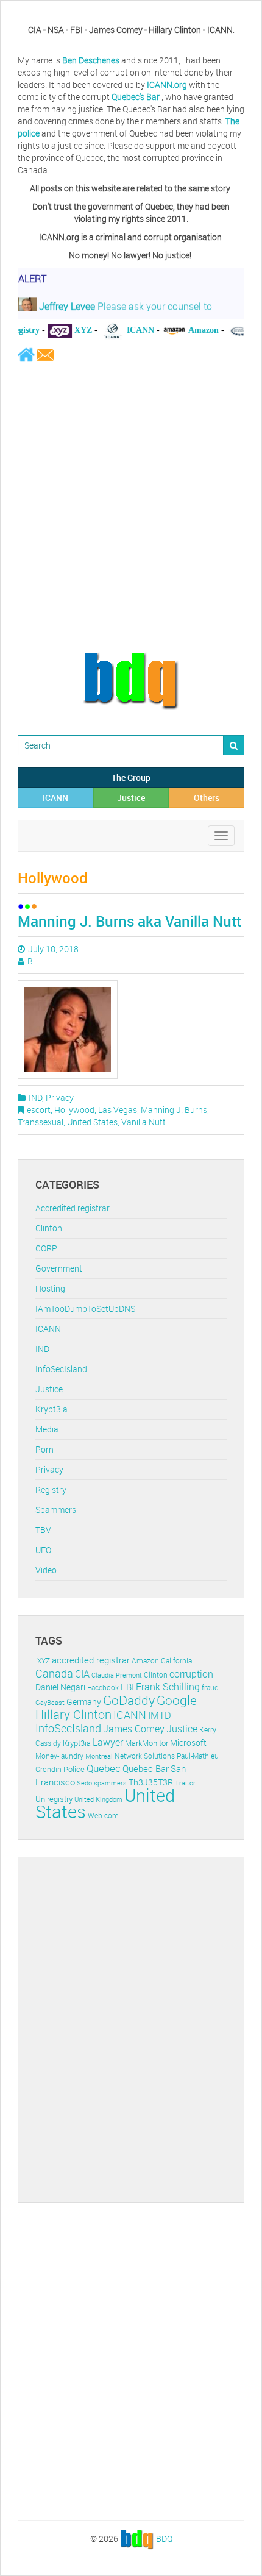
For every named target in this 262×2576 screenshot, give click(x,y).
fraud (210, 1688)
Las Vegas (118, 1110)
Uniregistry (54, 1799)
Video (46, 1570)
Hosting (50, 1288)
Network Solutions (145, 1756)
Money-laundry (59, 1756)
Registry (51, 1489)
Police (74, 1769)
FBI (127, 1687)
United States (92, 1122)
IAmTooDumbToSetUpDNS (85, 1308)
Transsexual (41, 1122)
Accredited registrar (73, 1208)
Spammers (56, 1510)
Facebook (103, 1688)
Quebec (104, 1768)
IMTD (160, 1716)
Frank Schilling (168, 1687)
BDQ (164, 2538)
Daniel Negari (60, 1687)
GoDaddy (129, 1700)
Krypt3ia (51, 1409)
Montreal (99, 1756)
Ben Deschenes (91, 60)
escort (39, 1110)
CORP (46, 1248)
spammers (110, 1783)
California (176, 1661)
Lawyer (108, 1742)
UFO (43, 1550)
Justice (131, 798)
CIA (82, 1674)
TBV (43, 1530)
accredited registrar (91, 1660)
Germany (84, 1702)
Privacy (60, 1098)
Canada (54, 1673)
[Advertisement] (131, 507)
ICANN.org (167, 84)
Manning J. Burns (174, 1110)
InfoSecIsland (61, 1369)
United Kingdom (98, 1799)
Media (47, 1429)
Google (177, 1700)
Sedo (84, 1783)
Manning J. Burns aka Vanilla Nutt (129, 921)
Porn (44, 1449)
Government (59, 1268)
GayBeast (50, 1703)
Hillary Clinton (73, 1714)
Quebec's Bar (136, 97)
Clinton (49, 1228)
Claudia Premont (117, 1675)
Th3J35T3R (151, 1782)
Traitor (185, 1783)
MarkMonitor (147, 1743)
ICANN (55, 798)
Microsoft (188, 1742)
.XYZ (43, 1661)
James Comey (134, 1729)
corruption (191, 1674)
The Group (131, 777)
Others (207, 798)
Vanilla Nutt (143, 1122)
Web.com (103, 1816)
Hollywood (74, 1110)
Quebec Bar (146, 1768)
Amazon (145, 1661)
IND (35, 1098)
